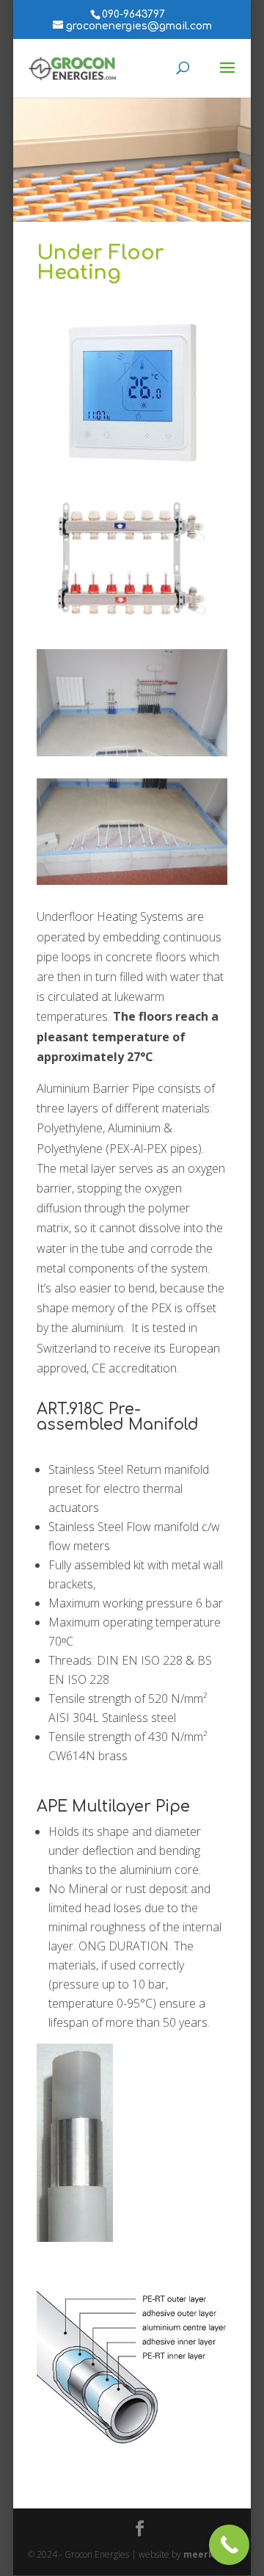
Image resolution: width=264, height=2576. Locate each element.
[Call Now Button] (229, 2545)
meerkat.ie (210, 2554)
